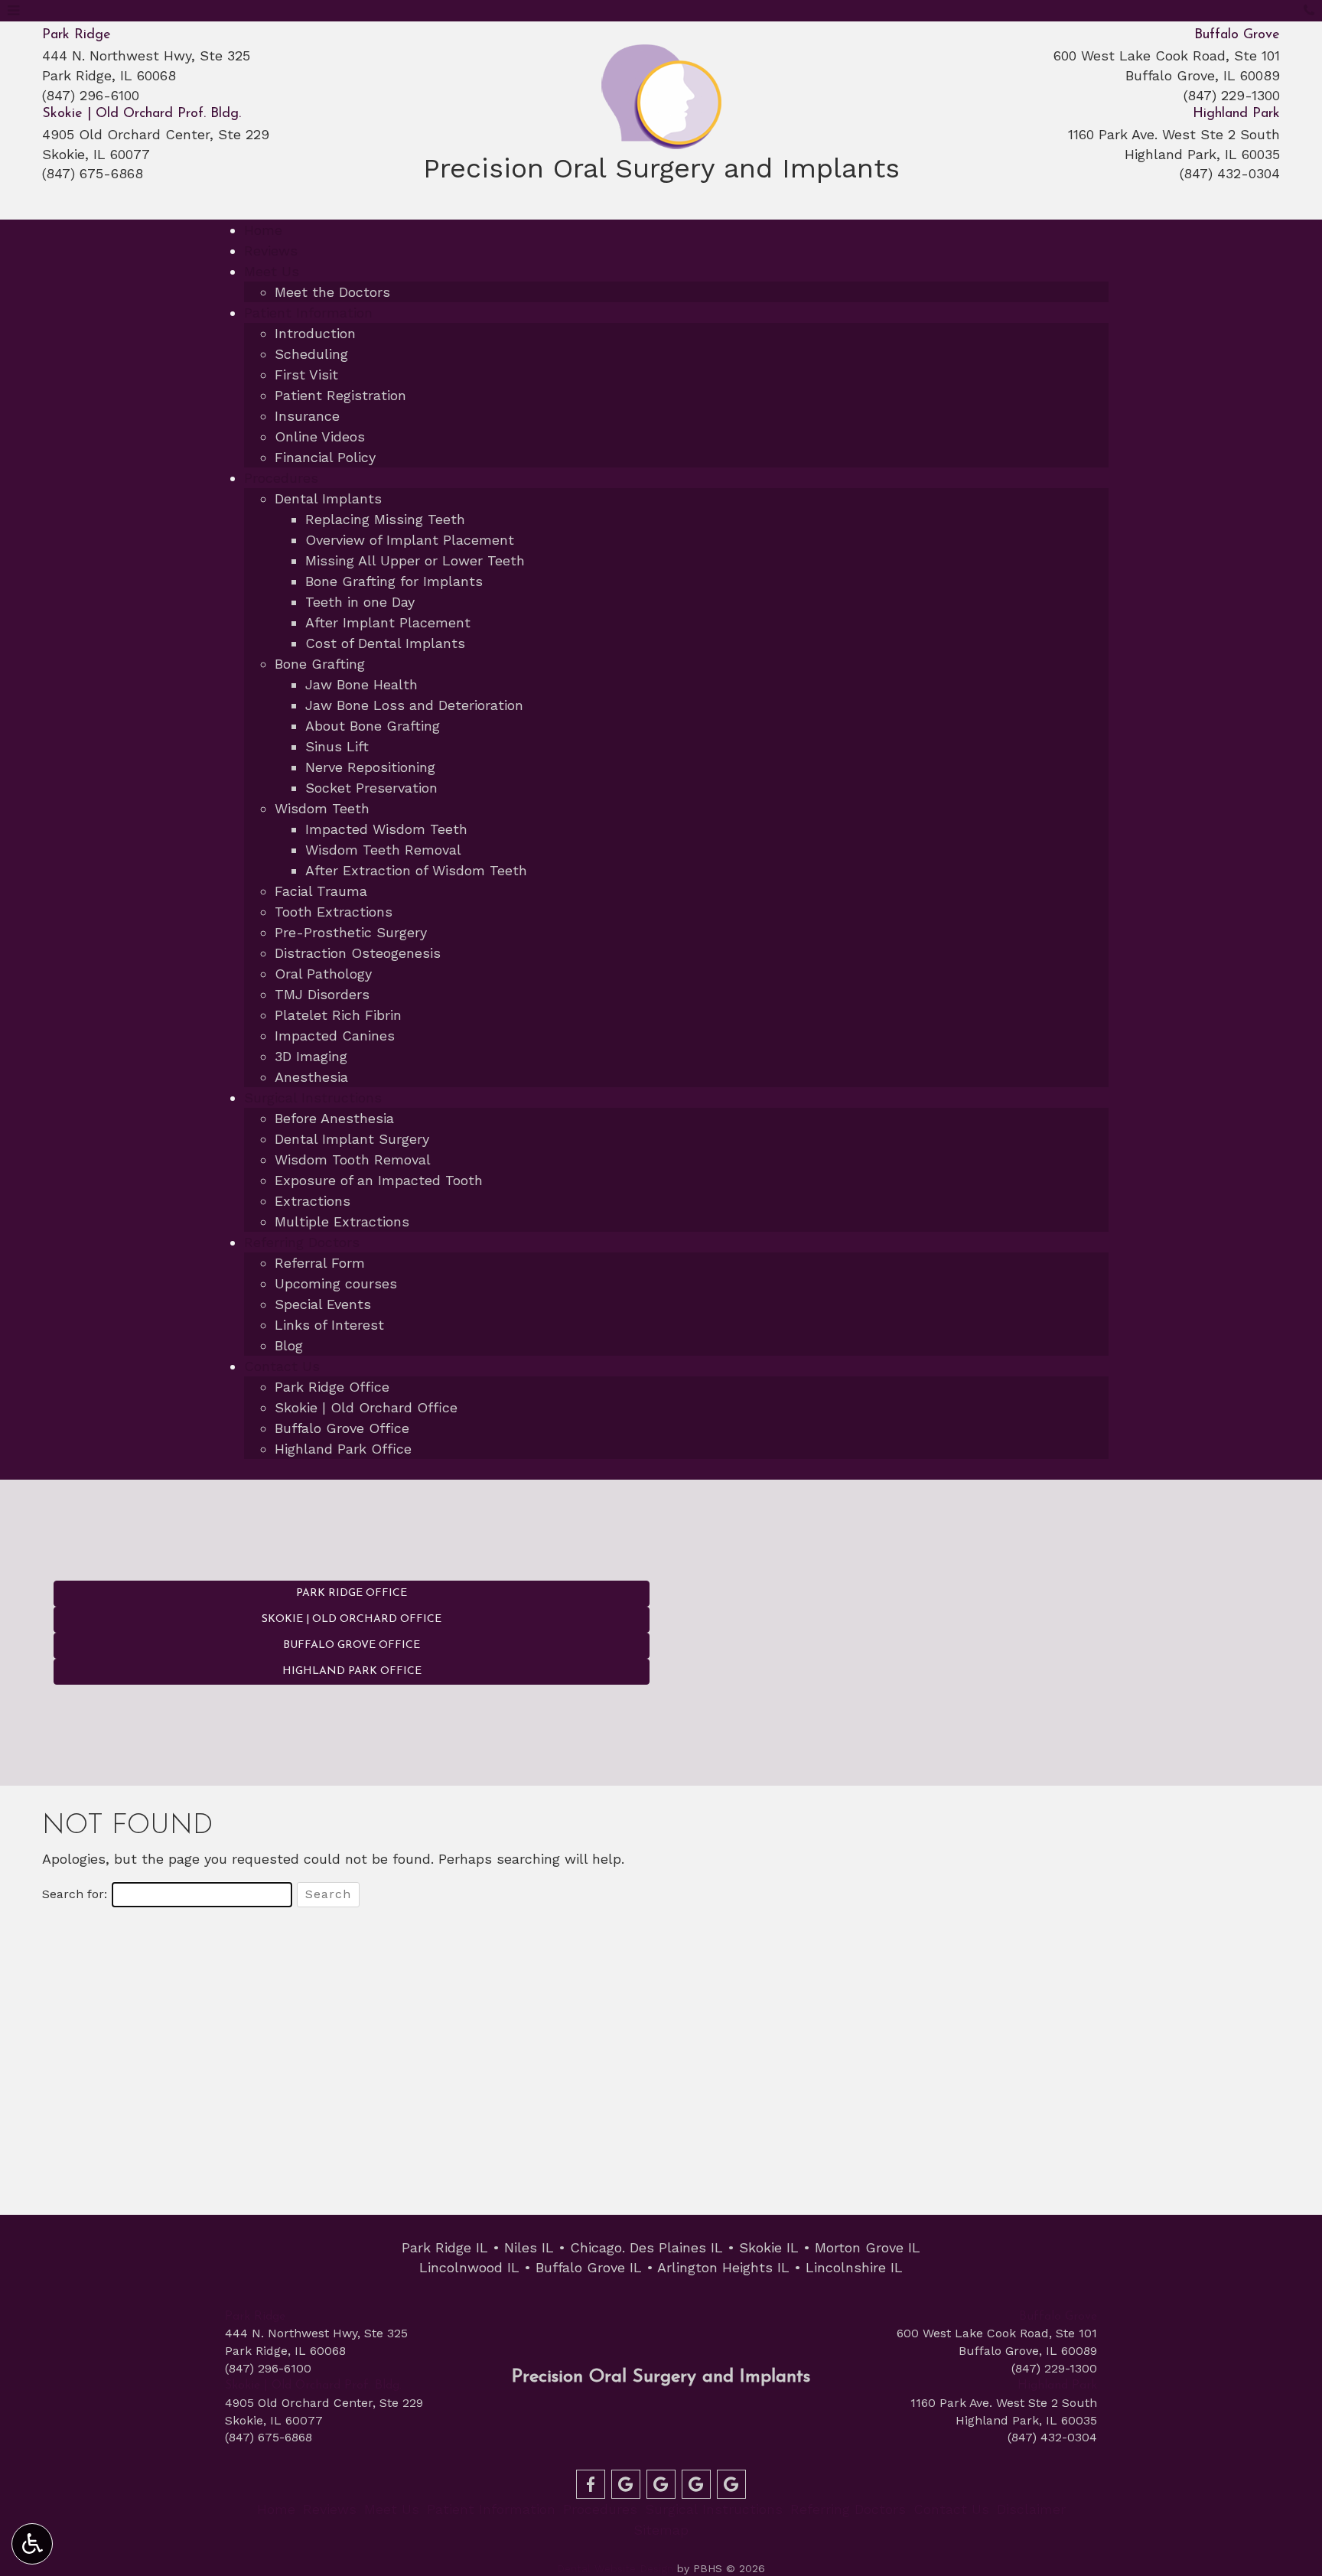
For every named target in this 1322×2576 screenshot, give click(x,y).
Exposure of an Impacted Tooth (379, 1180)
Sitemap (661, 2530)
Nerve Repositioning (370, 767)
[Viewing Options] (32, 2544)
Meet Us (272, 271)
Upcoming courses (336, 1283)
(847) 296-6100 (91, 95)
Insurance (307, 416)
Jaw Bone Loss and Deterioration (414, 705)
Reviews (271, 251)
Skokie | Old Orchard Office (366, 1407)
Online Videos (320, 436)
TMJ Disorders (322, 994)
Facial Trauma (321, 891)
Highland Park (1236, 114)
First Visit (306, 375)
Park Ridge (77, 35)
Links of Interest (329, 1325)
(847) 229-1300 (1232, 95)
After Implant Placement (388, 622)
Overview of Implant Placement (410, 540)
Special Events (323, 1304)
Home (263, 230)
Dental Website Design (615, 2568)
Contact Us (282, 1366)
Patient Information (308, 313)
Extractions (313, 1201)
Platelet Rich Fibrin (338, 1015)
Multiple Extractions (342, 1221)
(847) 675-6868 (93, 173)
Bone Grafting (320, 664)
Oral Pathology (323, 974)
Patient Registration (340, 395)
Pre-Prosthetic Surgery (351, 932)
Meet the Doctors (332, 292)
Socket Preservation (371, 788)
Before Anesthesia (334, 1118)
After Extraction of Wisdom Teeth (416, 870)
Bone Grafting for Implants (394, 581)
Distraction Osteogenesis (358, 953)
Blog (289, 1345)
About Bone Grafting (373, 726)
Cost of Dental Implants (385, 643)
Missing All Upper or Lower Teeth (415, 560)
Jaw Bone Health (361, 684)
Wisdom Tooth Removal (353, 1159)
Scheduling (311, 354)
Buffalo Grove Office (342, 1428)
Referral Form (320, 1263)
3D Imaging (311, 1056)
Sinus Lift (337, 746)
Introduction (315, 333)
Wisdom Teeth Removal (383, 850)
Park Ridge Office (332, 1387)
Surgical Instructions (313, 1097)
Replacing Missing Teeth (385, 519)
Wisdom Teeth (322, 808)
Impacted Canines (335, 1036)
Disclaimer (1031, 2509)
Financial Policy (325, 457)
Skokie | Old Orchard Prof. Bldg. (142, 114)
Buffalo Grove (1237, 35)
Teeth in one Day (360, 602)
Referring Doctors (302, 1242)
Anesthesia (311, 1077)
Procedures (281, 478)
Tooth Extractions (334, 912)
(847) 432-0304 (1230, 173)
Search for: (75, 1894)
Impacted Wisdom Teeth (386, 829)
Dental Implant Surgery (352, 1139)
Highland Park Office (343, 1449)
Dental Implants (328, 498)
